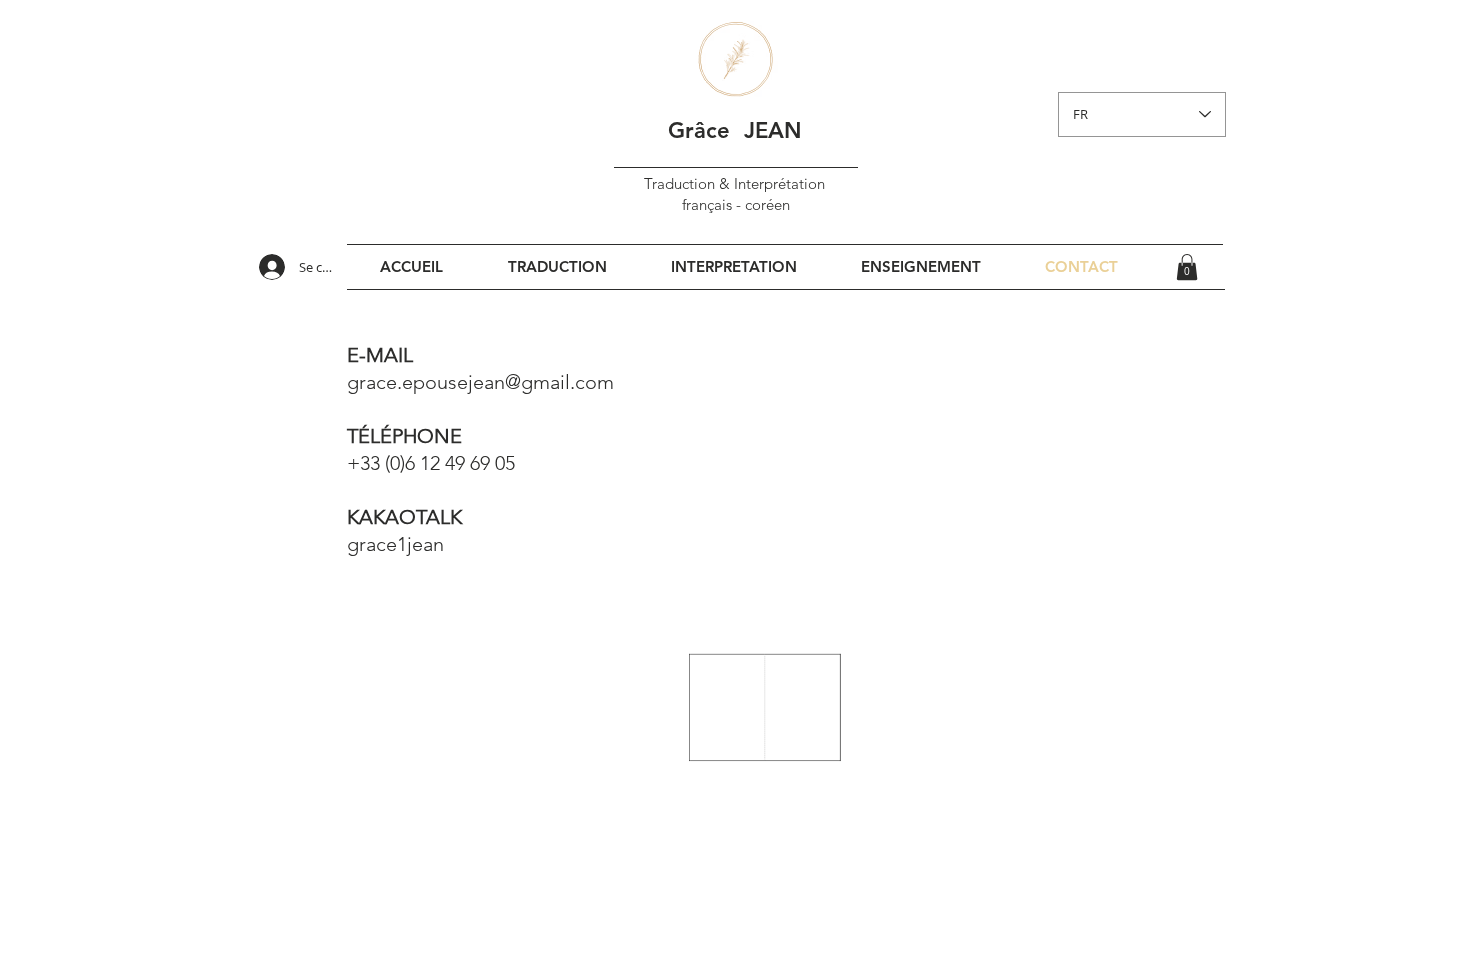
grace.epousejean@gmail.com (480, 382)
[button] (1187, 267)
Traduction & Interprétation (736, 183)
